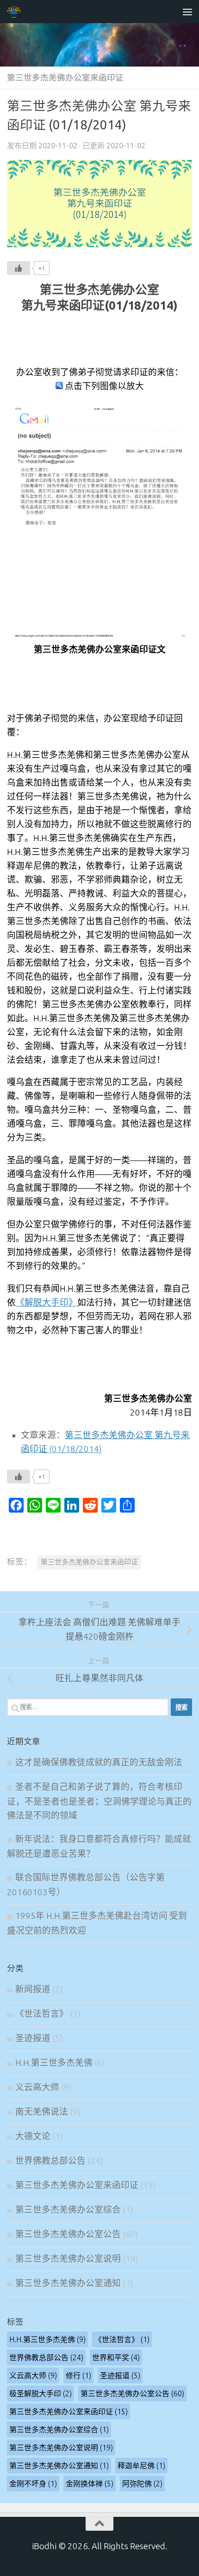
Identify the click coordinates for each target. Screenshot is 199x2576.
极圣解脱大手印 (40, 2393)
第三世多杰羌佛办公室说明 (68, 2259)
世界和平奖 (116, 2357)
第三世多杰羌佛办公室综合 (68, 2210)
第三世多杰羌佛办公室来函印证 (65, 77)
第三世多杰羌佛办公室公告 (68, 2234)
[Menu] (187, 12)
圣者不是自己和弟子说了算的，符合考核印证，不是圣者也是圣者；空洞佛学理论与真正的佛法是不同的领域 (99, 1801)
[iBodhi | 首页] (16, 12)
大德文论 (33, 2136)
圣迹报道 (33, 2038)
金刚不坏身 (33, 2484)
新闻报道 (33, 1989)
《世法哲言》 (42, 2014)
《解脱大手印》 (47, 1303)
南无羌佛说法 (42, 2112)
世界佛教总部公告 (50, 2161)
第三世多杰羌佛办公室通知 (68, 2283)
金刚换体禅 (90, 2484)
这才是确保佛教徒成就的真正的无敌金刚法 (99, 1762)
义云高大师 (37, 2087)
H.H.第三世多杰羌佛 (54, 2063)
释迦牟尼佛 (141, 2466)
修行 (78, 2375)
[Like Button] (19, 268)
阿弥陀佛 (142, 2484)
